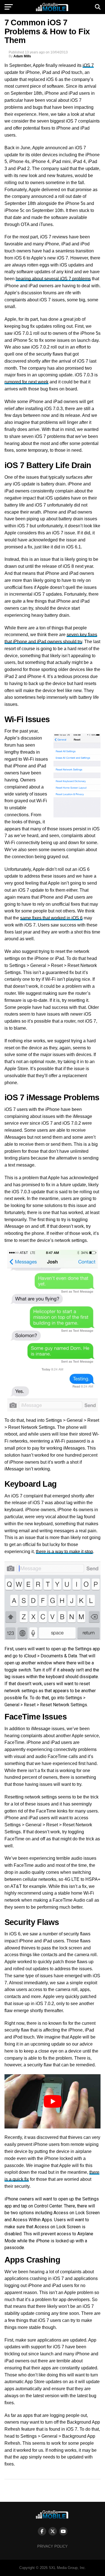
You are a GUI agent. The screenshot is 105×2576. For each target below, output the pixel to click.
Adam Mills (22, 56)
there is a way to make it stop (64, 1552)
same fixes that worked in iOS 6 (51, 918)
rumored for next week (26, 382)
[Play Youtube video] (53, 2101)
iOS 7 (88, 65)
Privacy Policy (53, 2546)
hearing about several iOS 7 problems (53, 279)
